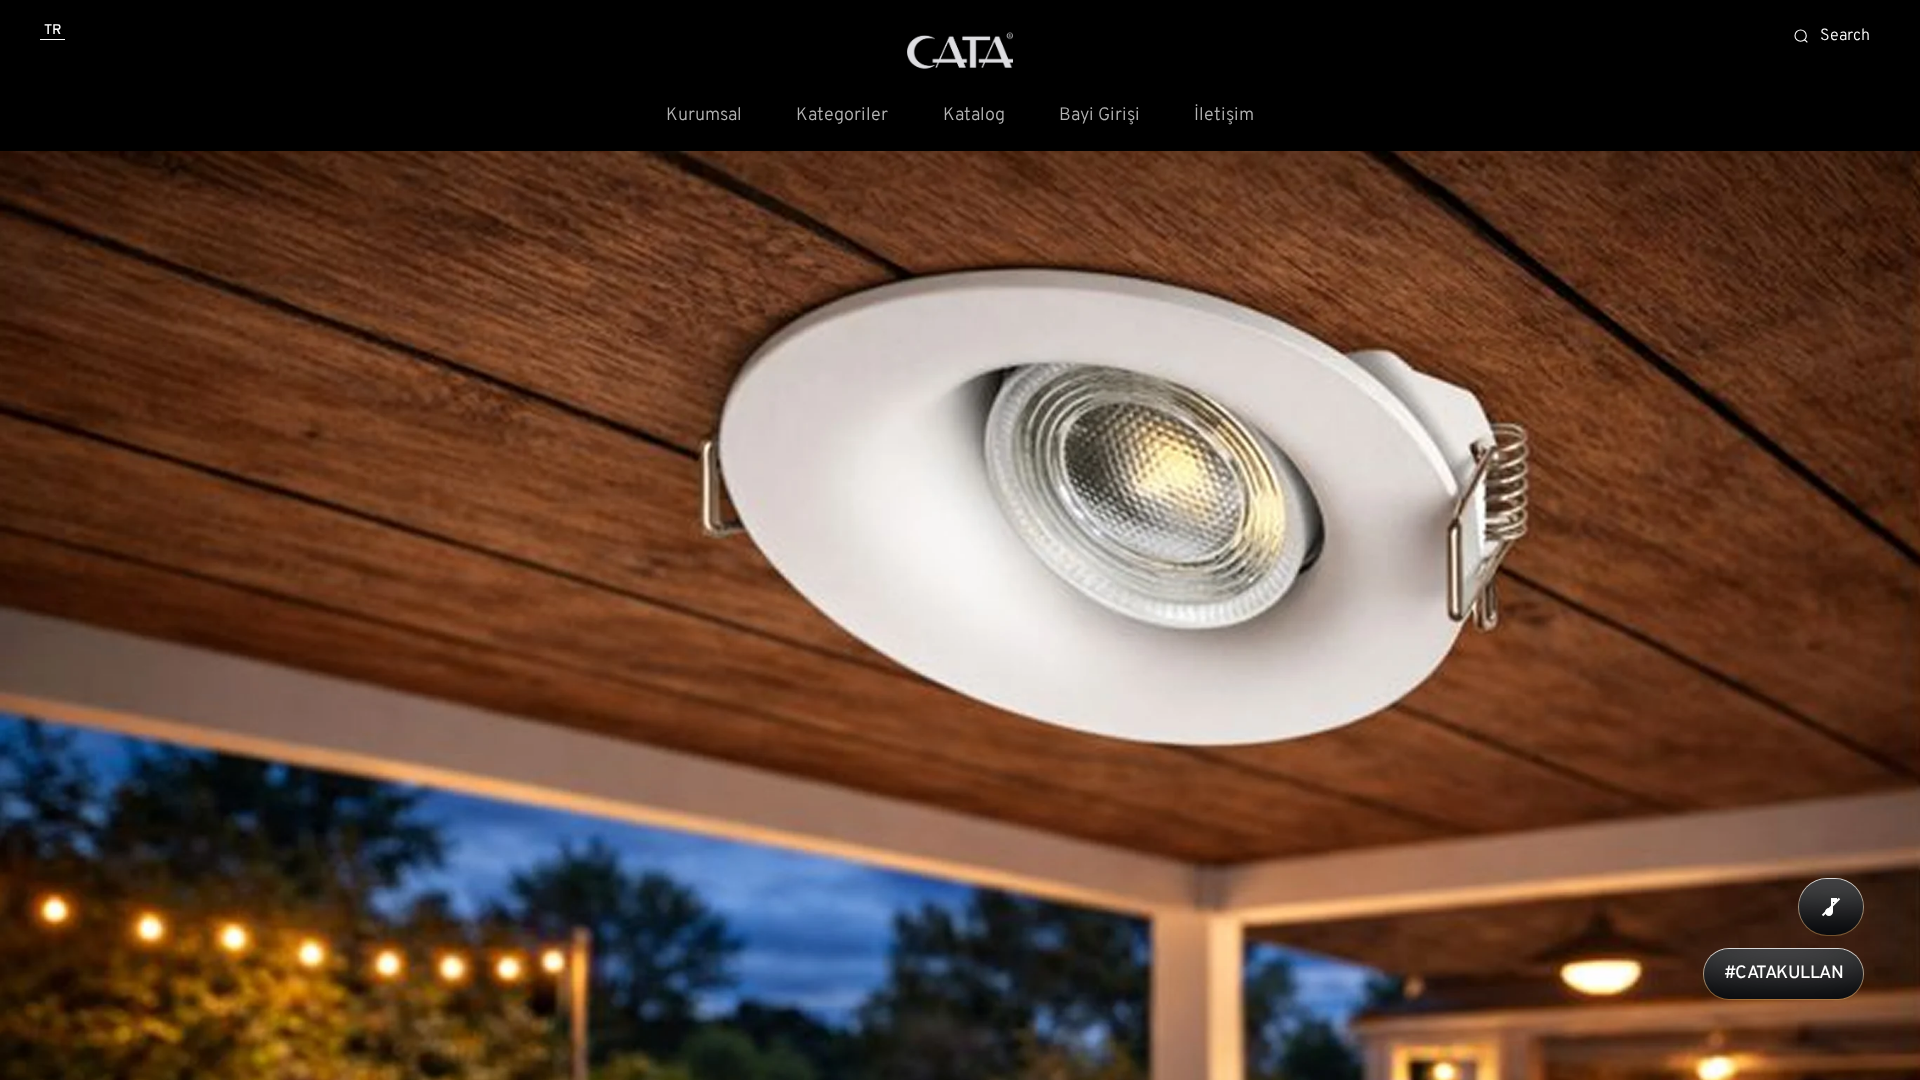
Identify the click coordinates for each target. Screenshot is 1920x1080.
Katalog (974, 116)
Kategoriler (842, 116)
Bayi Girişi (1099, 116)
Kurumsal (704, 116)
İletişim (1224, 116)
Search (1845, 36)
